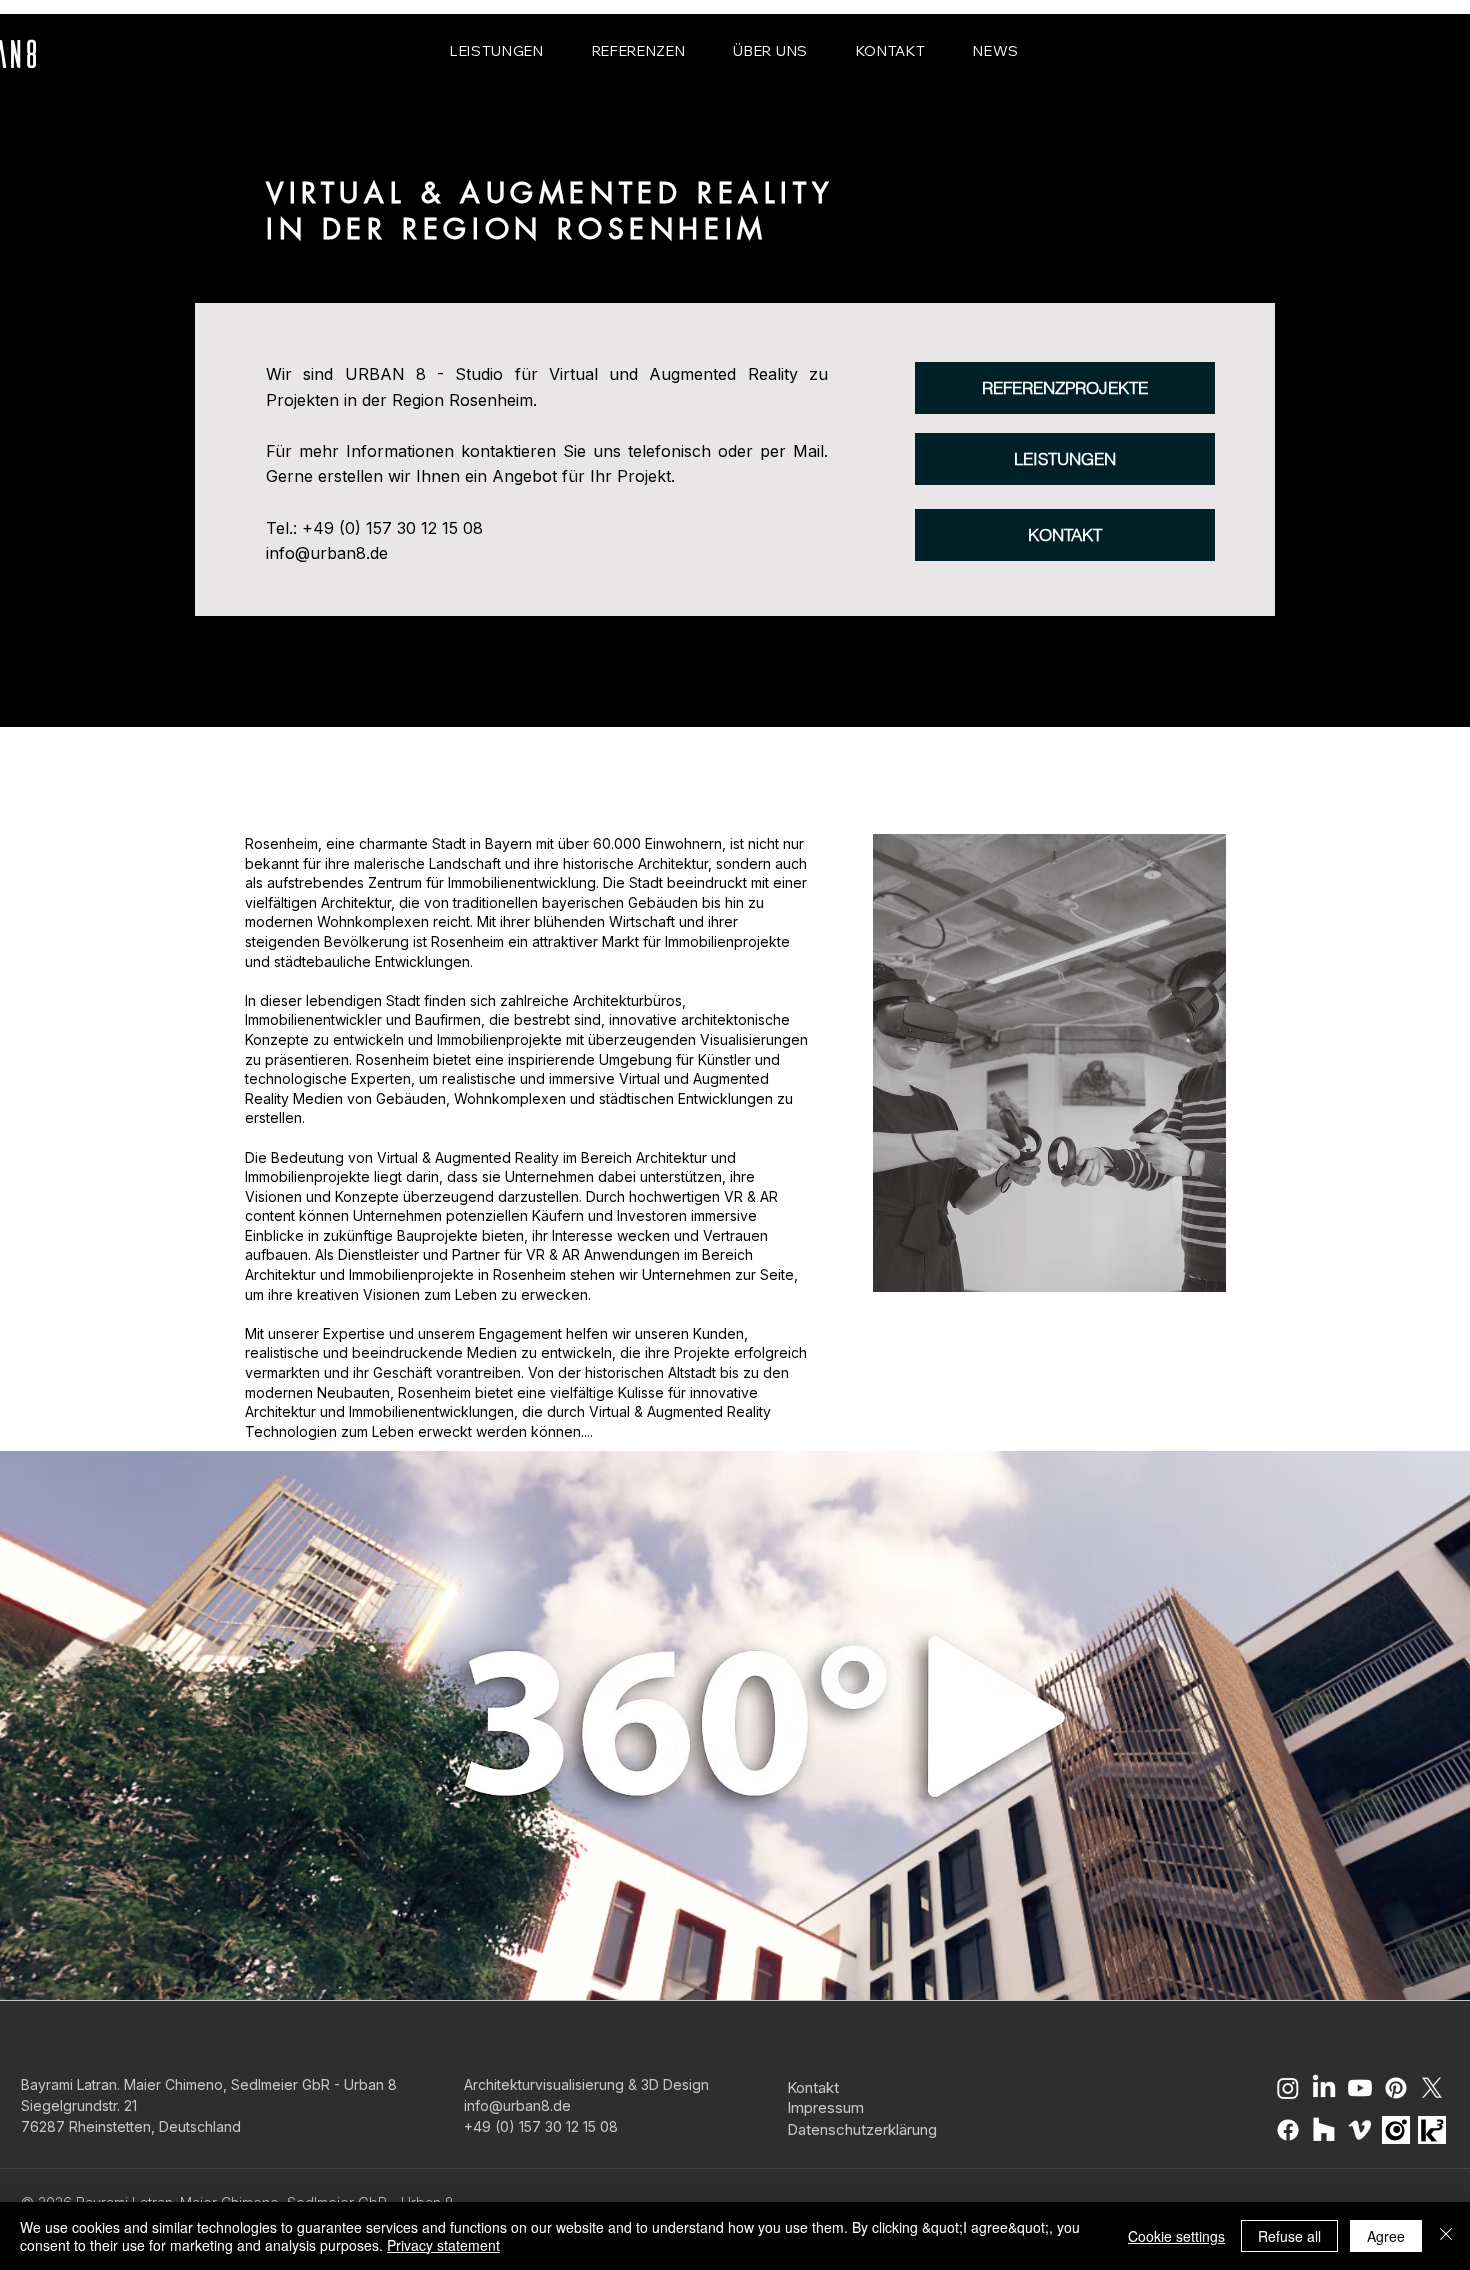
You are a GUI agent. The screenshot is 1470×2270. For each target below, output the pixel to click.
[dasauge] (1396, 2130)
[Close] (1446, 2236)
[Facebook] (1288, 2130)
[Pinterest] (1396, 2088)
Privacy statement (443, 2245)
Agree (1386, 2236)
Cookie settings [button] (1176, 2236)
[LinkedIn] (1324, 2088)
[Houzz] (1324, 2130)
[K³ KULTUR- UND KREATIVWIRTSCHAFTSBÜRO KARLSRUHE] (1432, 2130)
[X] (1432, 2088)
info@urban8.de (327, 553)
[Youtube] (1360, 2088)
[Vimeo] (1360, 2130)
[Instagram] (1288, 2088)
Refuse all (1289, 2236)
